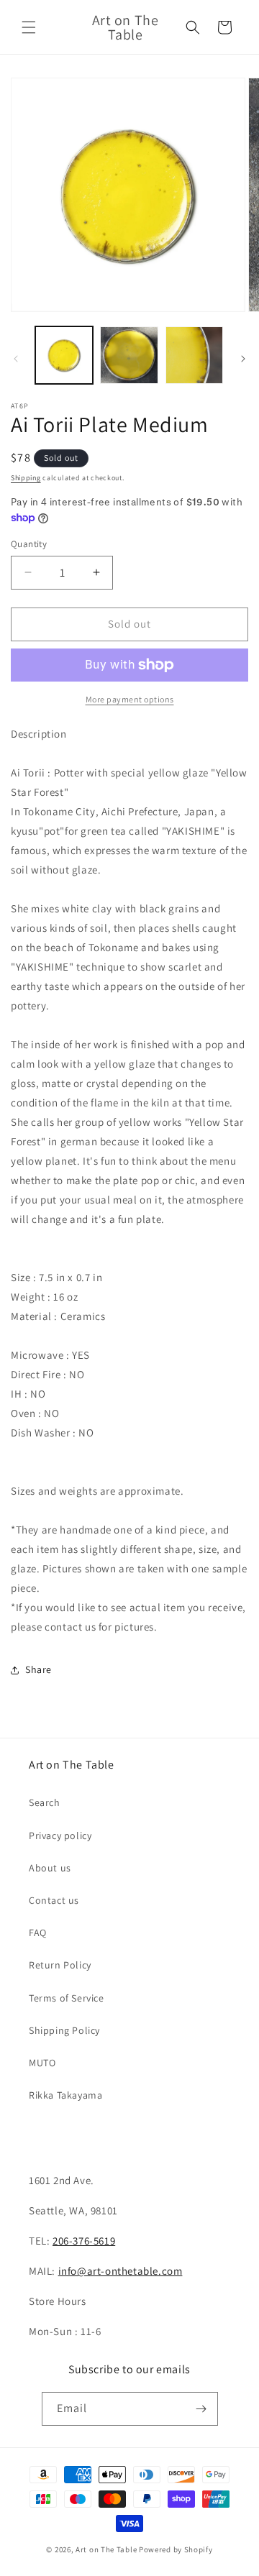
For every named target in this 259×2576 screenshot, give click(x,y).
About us (50, 1868)
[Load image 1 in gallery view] (64, 355)
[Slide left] (16, 359)
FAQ (38, 1933)
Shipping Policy (64, 2030)
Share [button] (38, 1669)
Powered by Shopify (176, 2549)
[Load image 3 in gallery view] (194, 355)
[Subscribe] (201, 2409)
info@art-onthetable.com (121, 2271)
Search (45, 1802)
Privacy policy (60, 1835)
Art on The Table (106, 2549)
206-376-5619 (84, 2241)
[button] (29, 27)
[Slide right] (243, 359)
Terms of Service (67, 1998)
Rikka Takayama (65, 2095)
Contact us (54, 1900)
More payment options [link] (130, 699)
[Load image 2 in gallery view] (129, 355)
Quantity (29, 544)
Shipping (26, 478)
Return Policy (60, 1965)
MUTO (42, 2063)
